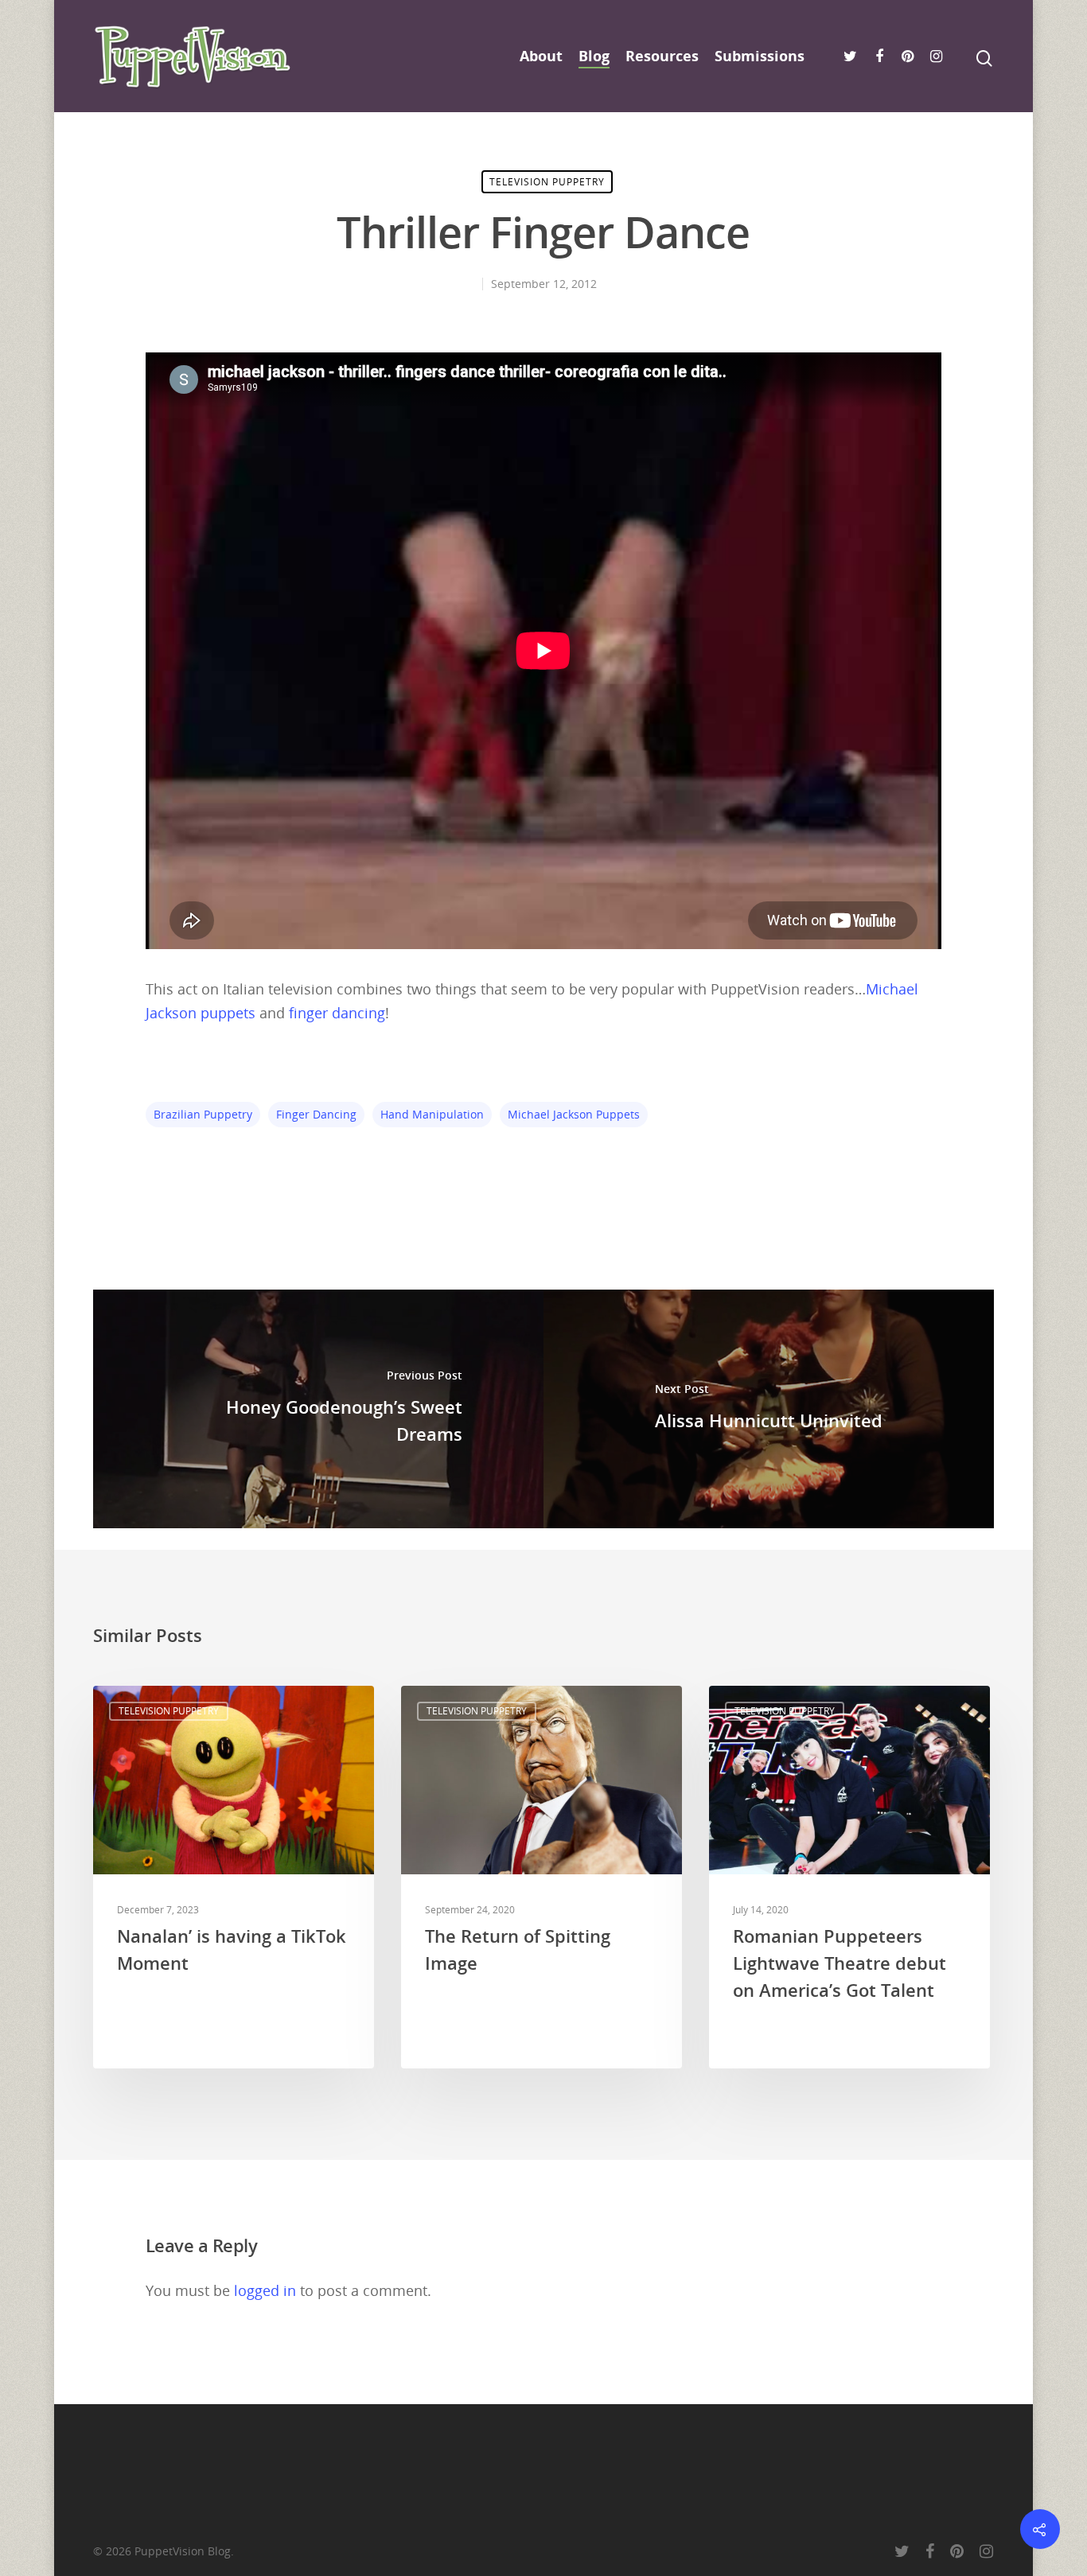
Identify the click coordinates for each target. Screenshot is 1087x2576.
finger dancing (337, 1013)
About (541, 56)
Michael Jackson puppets (574, 1114)
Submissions (760, 56)
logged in (265, 2290)
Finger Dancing (316, 1114)
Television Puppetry (547, 182)
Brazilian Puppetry (203, 1114)
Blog (594, 56)
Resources (662, 56)
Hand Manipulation (432, 1114)
